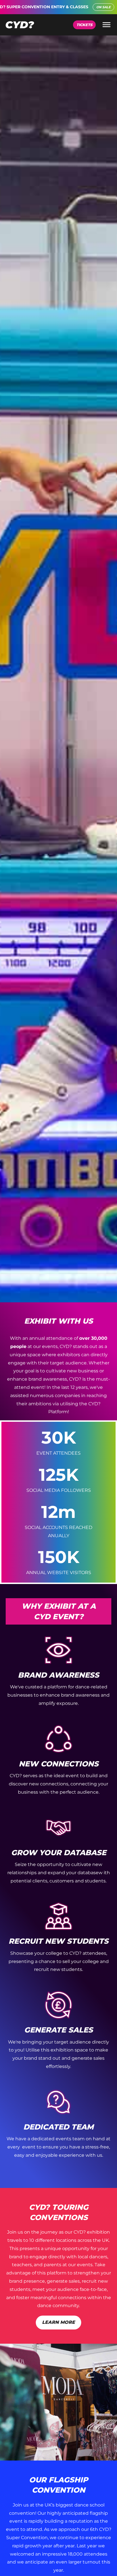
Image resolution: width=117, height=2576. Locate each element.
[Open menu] (106, 25)
